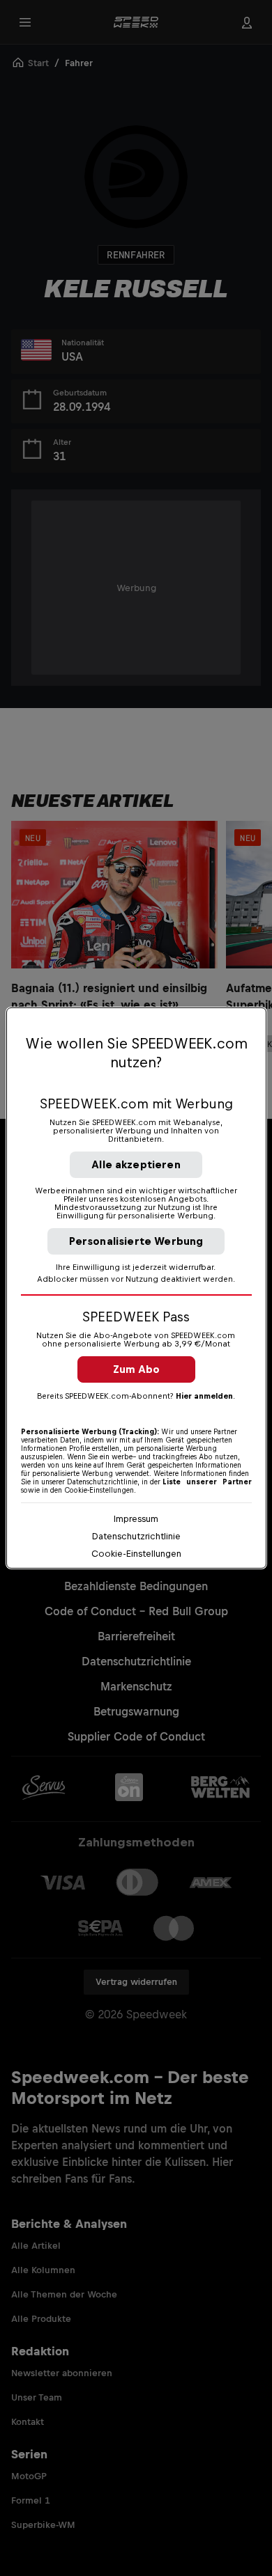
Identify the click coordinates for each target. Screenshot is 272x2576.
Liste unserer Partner (207, 1482)
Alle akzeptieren (136, 1164)
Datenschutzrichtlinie (136, 1536)
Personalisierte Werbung (136, 1241)
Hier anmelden (204, 1396)
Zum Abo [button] (136, 1369)
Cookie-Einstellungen (136, 1554)
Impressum (136, 1519)
